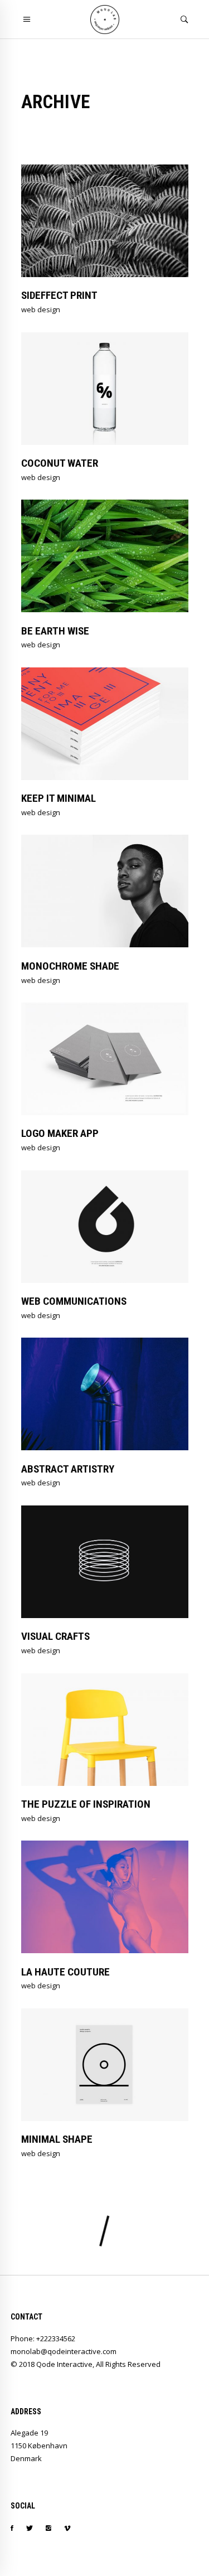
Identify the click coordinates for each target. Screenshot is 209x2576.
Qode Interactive (64, 2364)
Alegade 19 (29, 2433)
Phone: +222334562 (43, 2338)
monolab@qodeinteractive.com (64, 2351)
